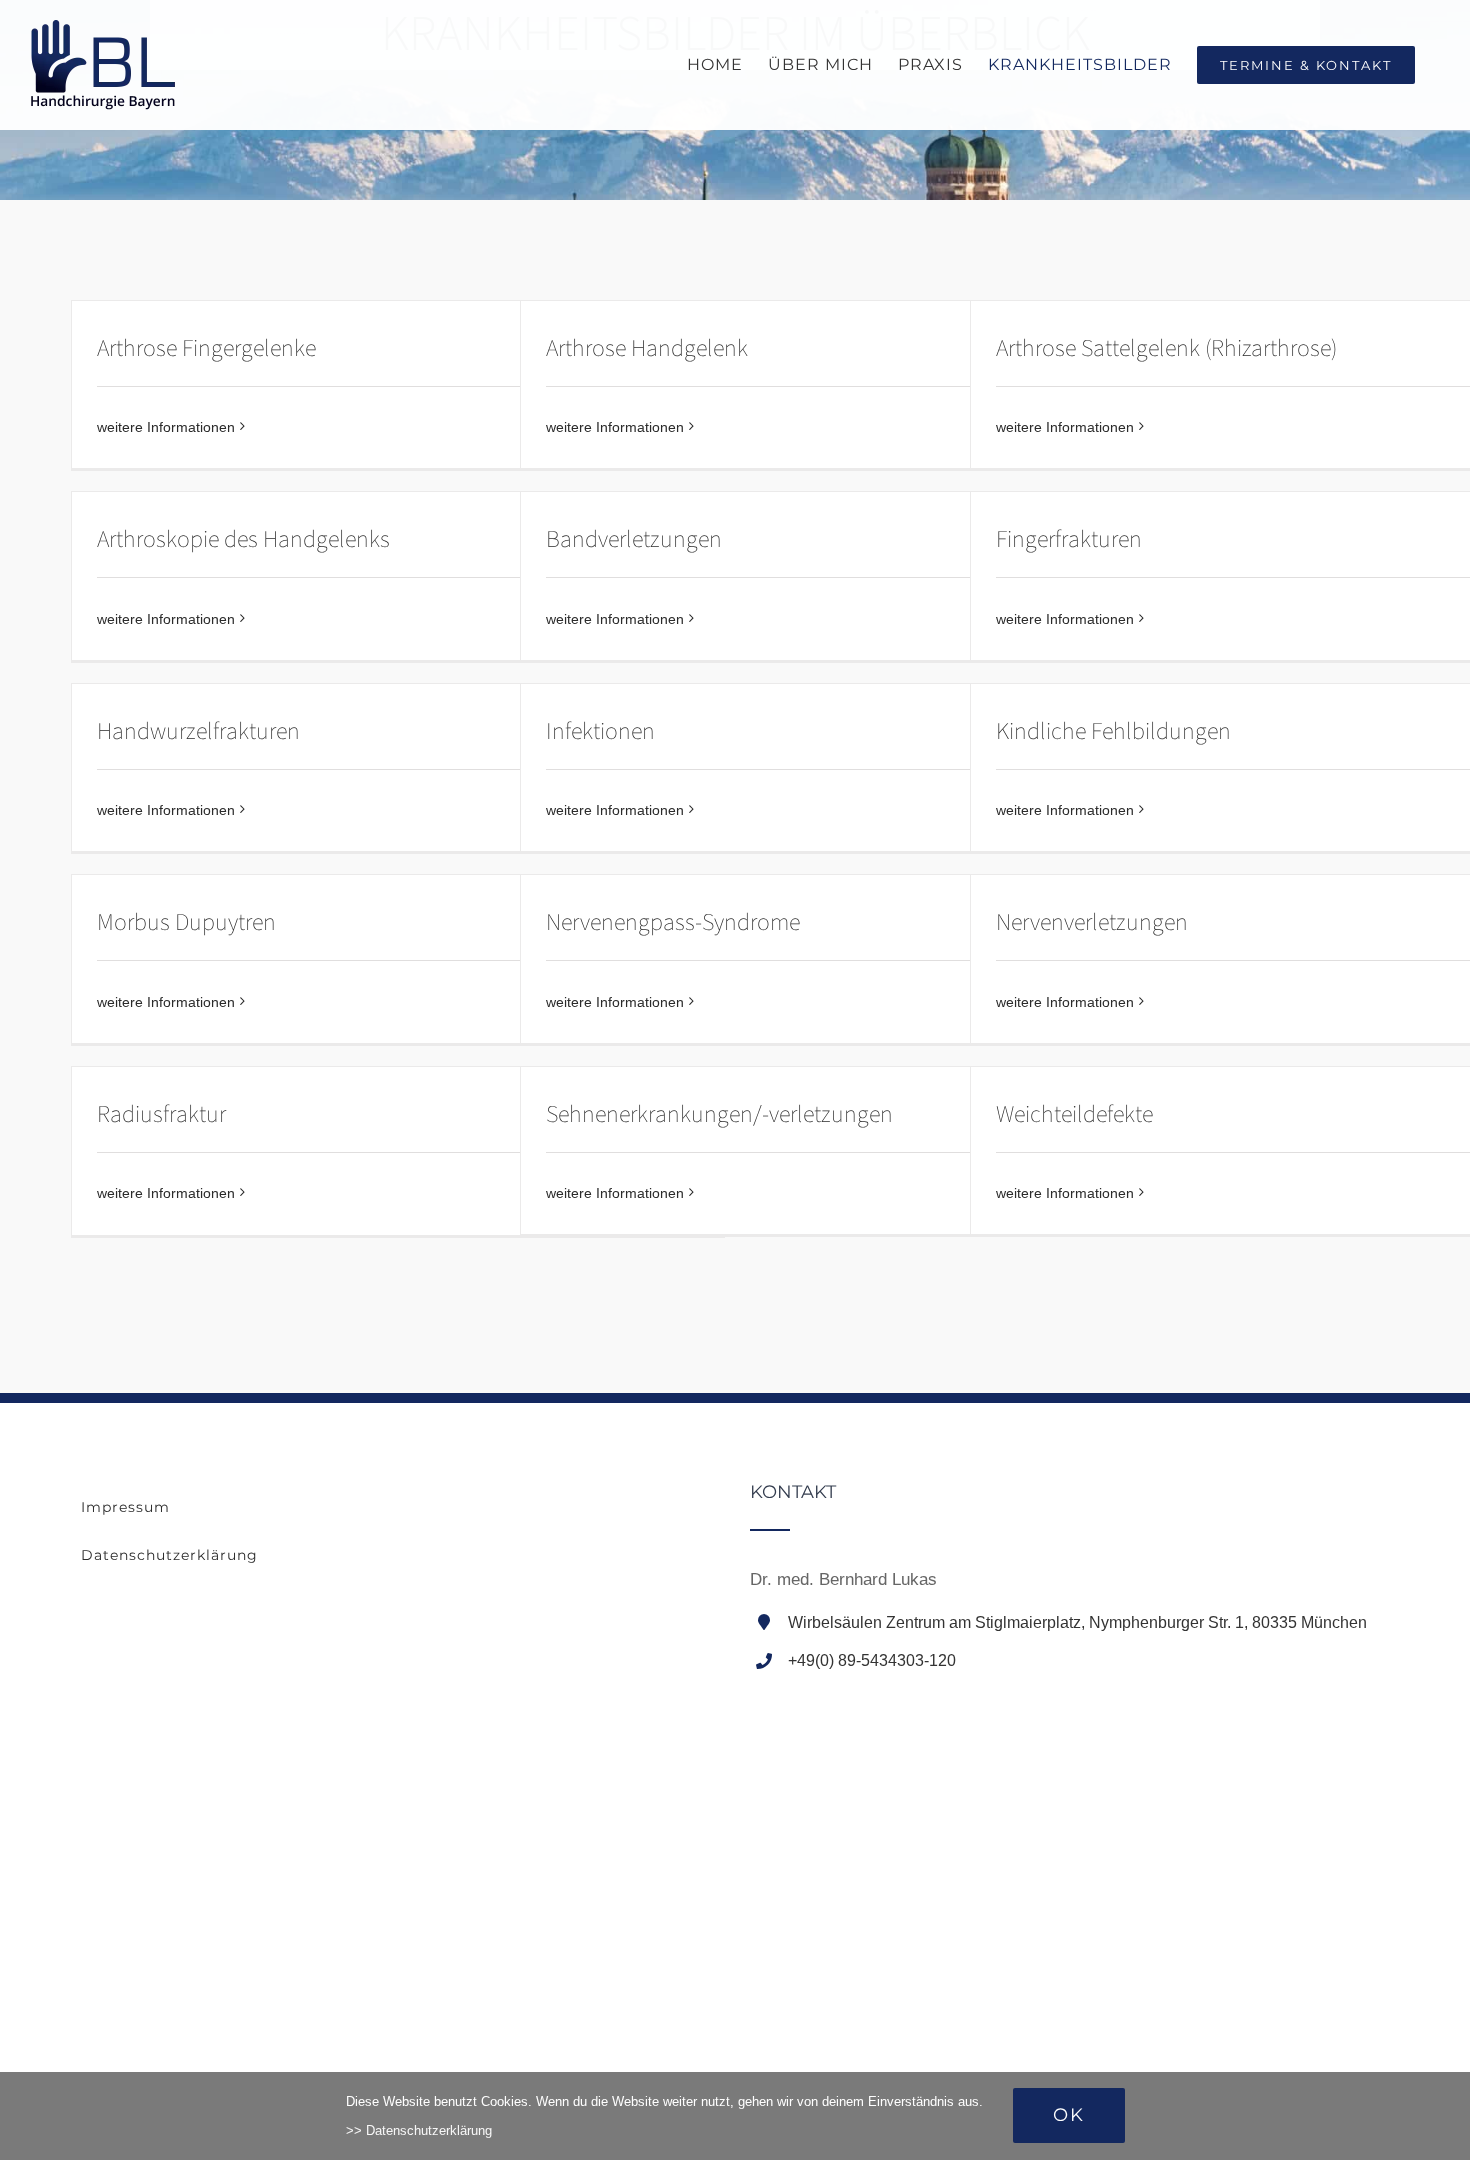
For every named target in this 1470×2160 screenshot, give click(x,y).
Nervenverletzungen (1092, 922)
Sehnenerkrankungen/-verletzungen (719, 1114)
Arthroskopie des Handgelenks (243, 539)
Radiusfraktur (161, 1114)
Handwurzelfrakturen (198, 731)
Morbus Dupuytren (186, 922)
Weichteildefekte (1074, 1114)
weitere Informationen (166, 427)
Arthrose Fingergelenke (206, 348)
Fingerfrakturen (1069, 539)
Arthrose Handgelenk (647, 348)
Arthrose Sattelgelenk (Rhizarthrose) (1166, 348)
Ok (1069, 2115)
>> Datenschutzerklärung (419, 2130)
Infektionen (600, 731)
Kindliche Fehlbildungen (1113, 731)
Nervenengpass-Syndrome (673, 922)
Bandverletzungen (634, 539)
